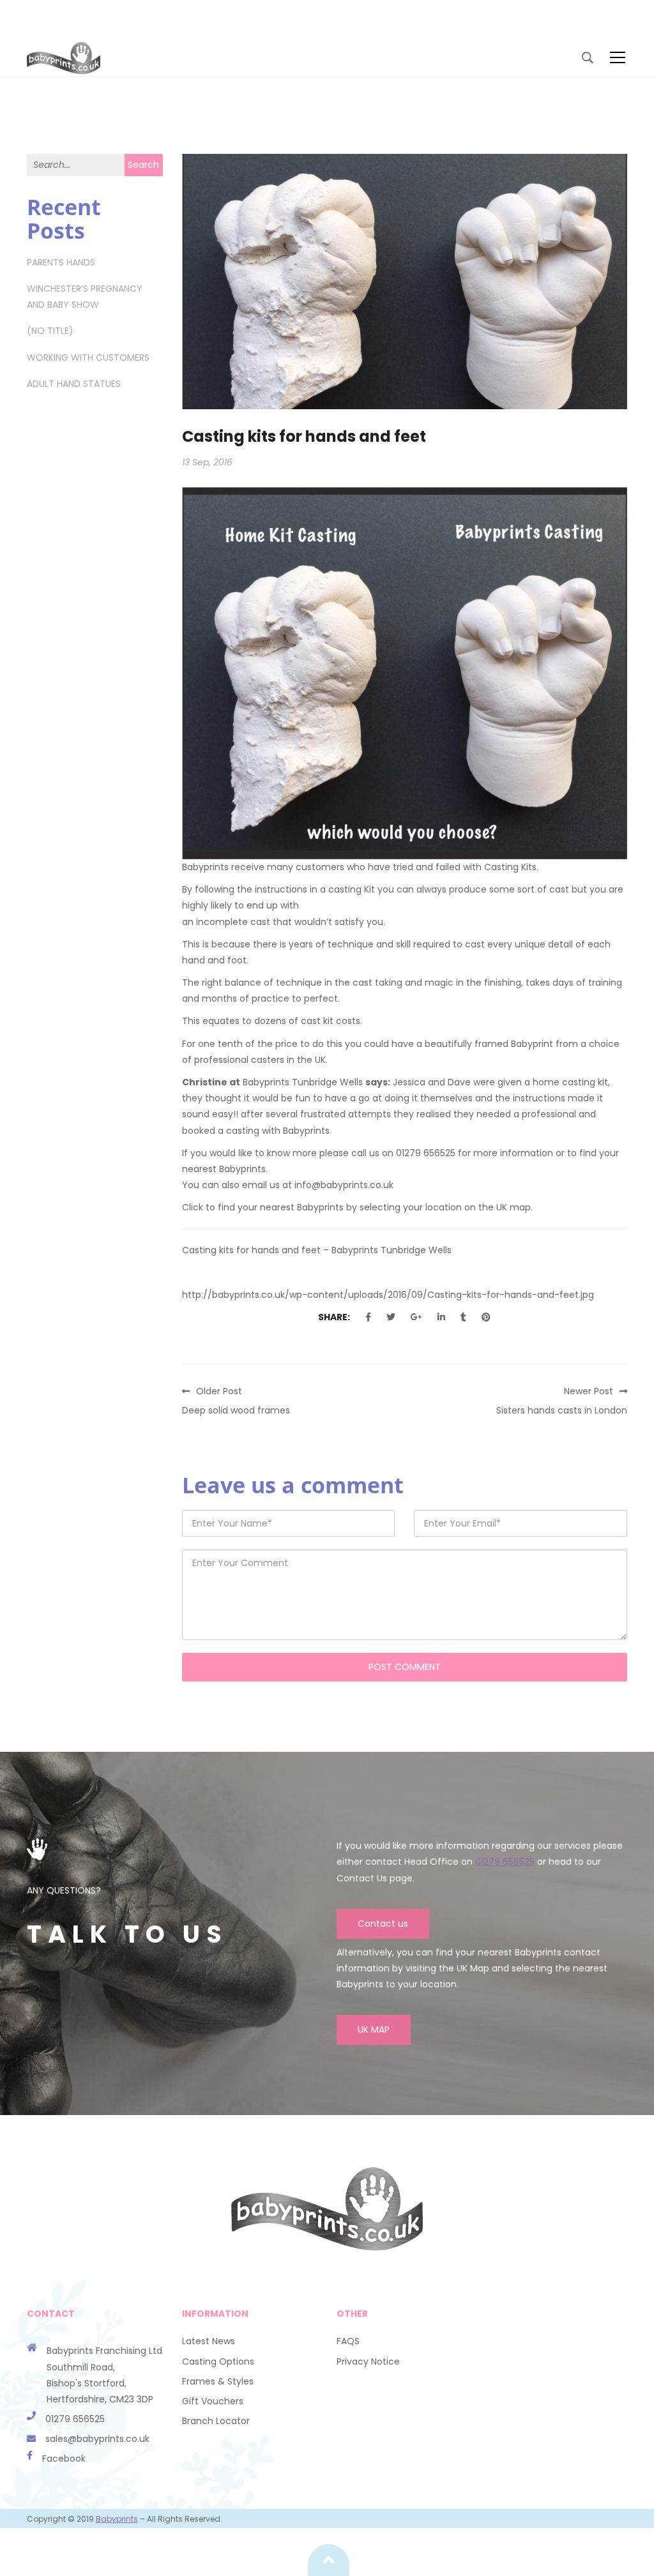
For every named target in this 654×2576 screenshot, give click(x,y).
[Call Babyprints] (36, 2439)
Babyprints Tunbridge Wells (303, 1082)
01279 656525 (505, 1862)
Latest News (209, 2341)
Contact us (383, 1924)
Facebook (64, 2459)
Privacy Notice (368, 2361)
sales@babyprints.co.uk (97, 2439)
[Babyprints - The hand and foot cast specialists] (64, 57)
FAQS (348, 2341)
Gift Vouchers (213, 2401)
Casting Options (218, 2361)
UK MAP (374, 2030)
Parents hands (61, 262)
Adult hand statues (74, 384)
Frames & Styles (218, 2381)
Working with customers (88, 358)
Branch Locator (216, 2421)
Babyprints (117, 2519)
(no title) (50, 331)
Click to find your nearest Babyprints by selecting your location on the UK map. (357, 1207)
